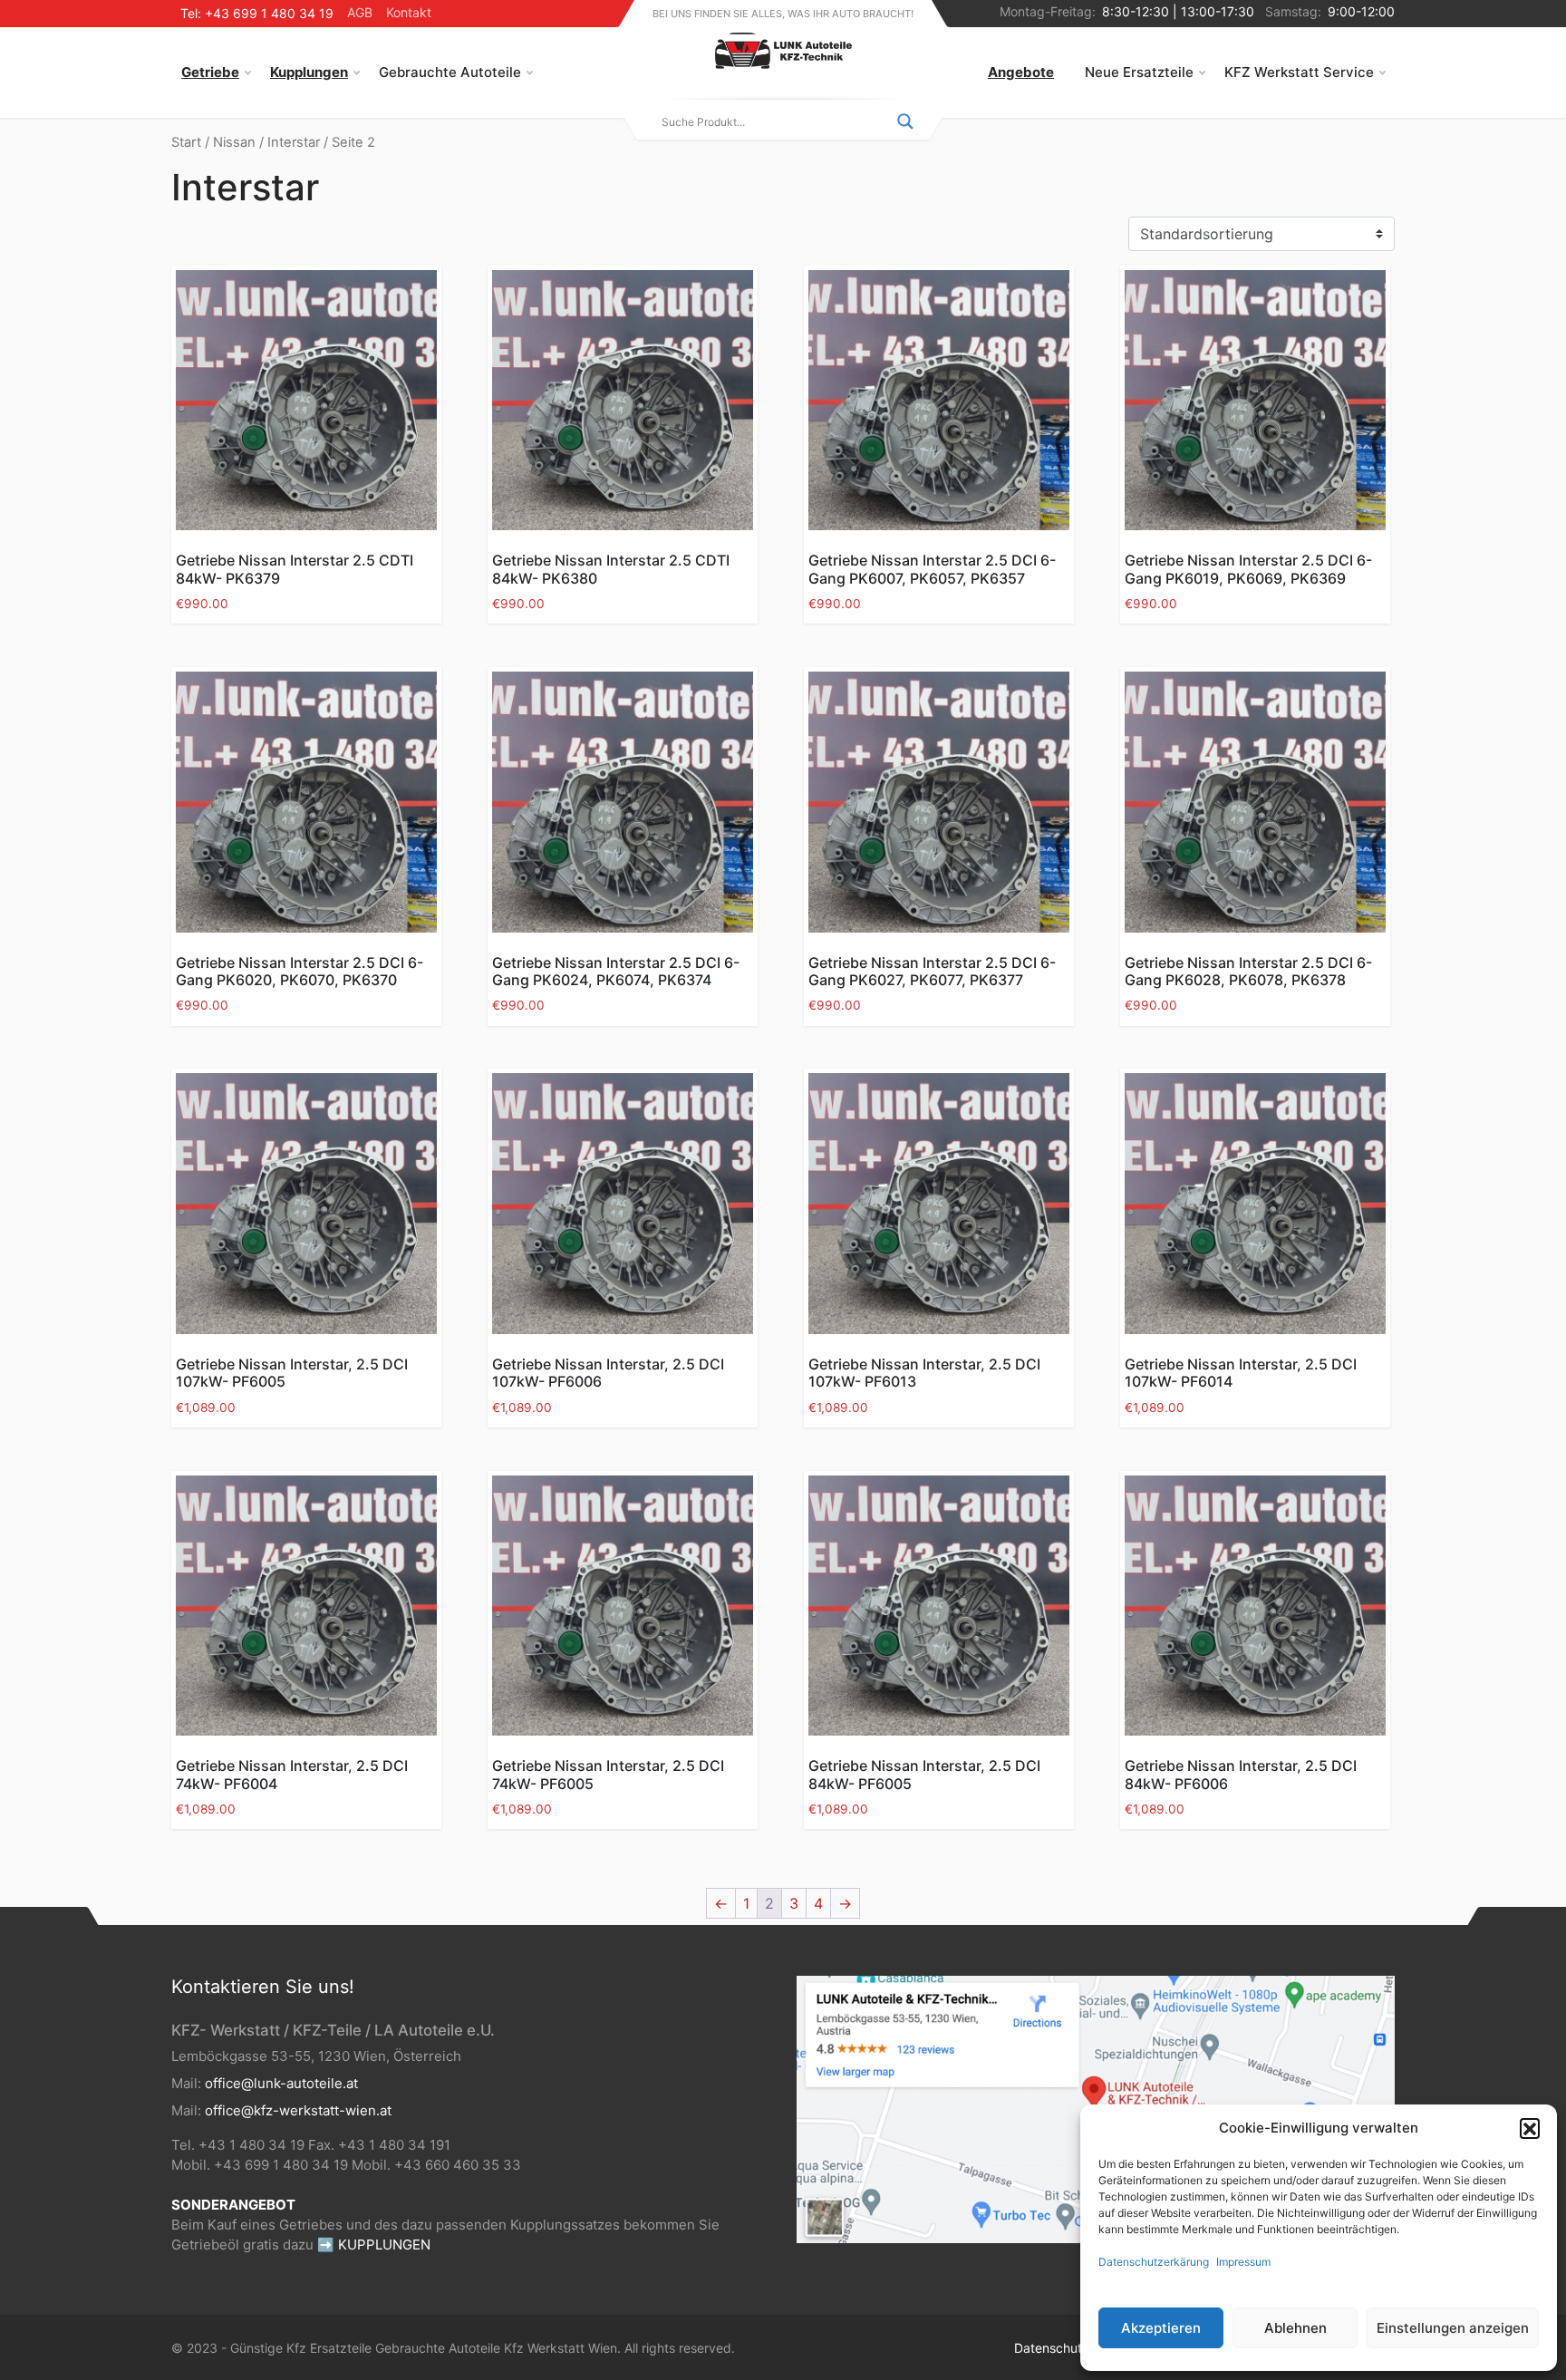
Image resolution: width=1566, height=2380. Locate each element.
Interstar (294, 142)
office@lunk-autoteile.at (281, 2083)
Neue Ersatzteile (1139, 72)
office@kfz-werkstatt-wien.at (298, 2110)
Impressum (1243, 2262)
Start (186, 142)
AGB (360, 12)
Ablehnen (1295, 2328)
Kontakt (409, 12)
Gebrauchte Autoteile (450, 72)
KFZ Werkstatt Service (1299, 72)
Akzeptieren (1161, 2328)
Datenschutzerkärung (1154, 2262)
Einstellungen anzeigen (1453, 2328)
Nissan (234, 142)
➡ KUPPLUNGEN (374, 2245)
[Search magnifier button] (905, 121)
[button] (1530, 2128)
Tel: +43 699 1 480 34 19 (257, 13)
